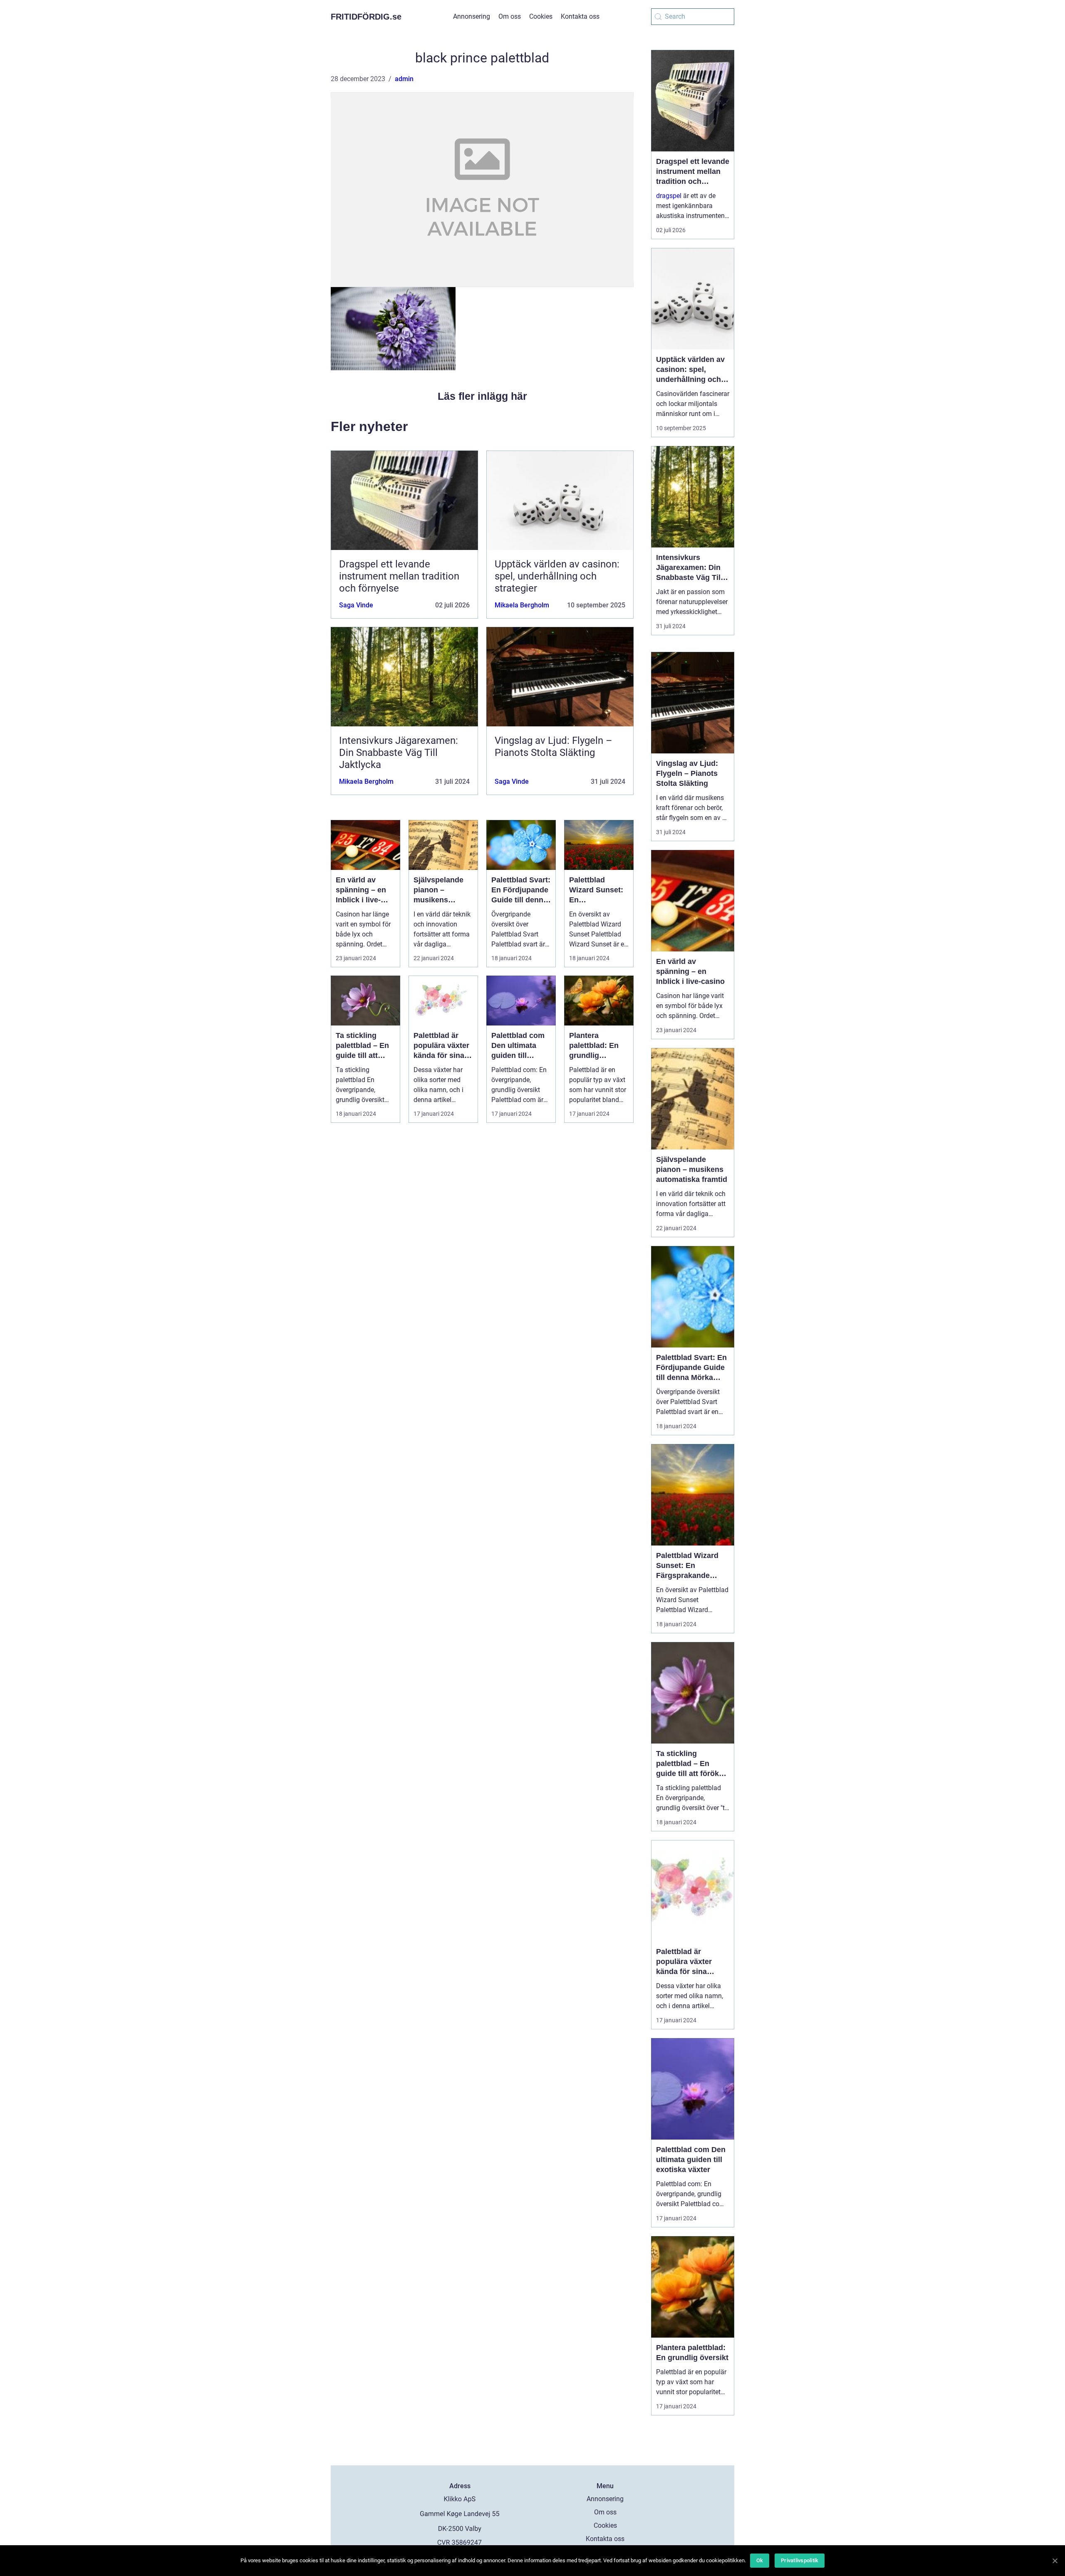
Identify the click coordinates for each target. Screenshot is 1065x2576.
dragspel (669, 196)
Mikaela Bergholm (522, 605)
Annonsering (472, 16)
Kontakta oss (580, 16)
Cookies (541, 16)
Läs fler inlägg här (482, 396)
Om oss (510, 16)
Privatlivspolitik (800, 2560)
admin (404, 79)
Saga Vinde (356, 605)
